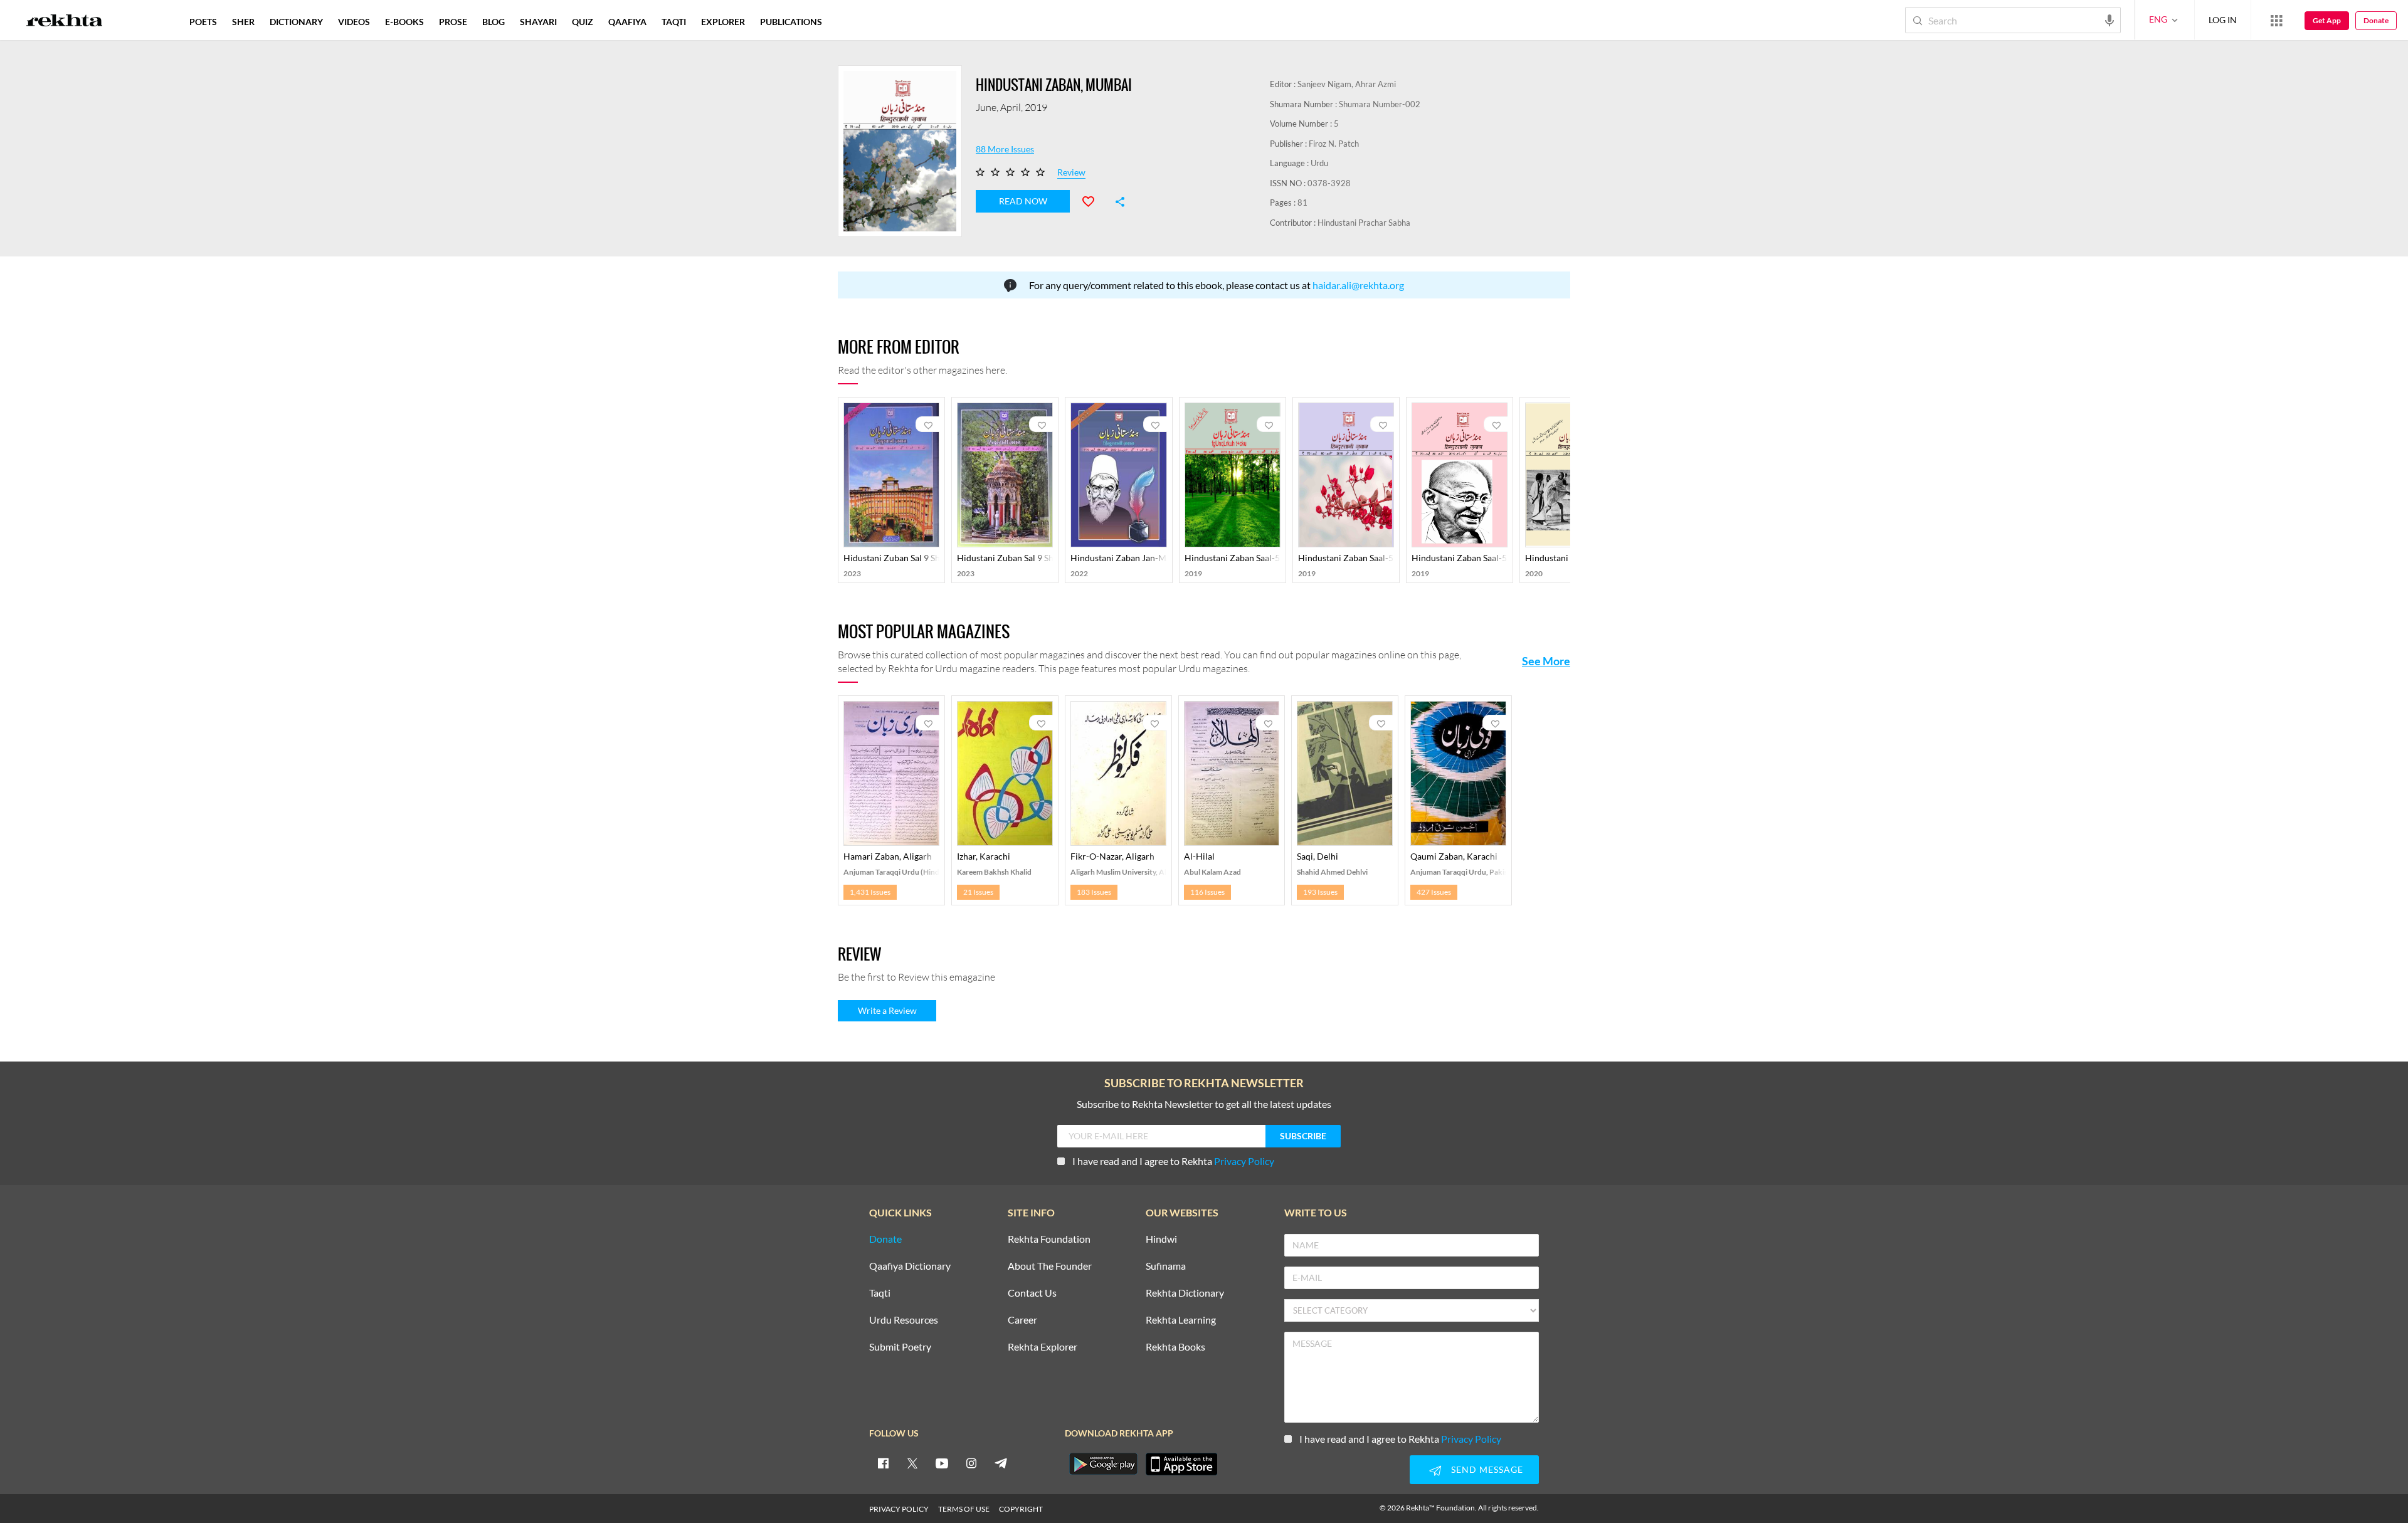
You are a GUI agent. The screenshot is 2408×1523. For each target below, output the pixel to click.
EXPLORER (723, 22)
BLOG (494, 22)
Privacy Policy (1244, 1161)
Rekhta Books (1175, 1347)
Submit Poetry (900, 1347)
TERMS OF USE (964, 1509)
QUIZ (583, 22)
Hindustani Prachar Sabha (1364, 223)
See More (1546, 661)
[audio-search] (2110, 19)
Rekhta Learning (1181, 1320)
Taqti (880, 1293)
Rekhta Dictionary (1185, 1293)
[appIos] (1181, 1464)
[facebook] (883, 1463)
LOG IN (2223, 20)
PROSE (453, 22)
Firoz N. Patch (1334, 144)
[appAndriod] (1103, 1464)
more (850, 22)
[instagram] (971, 1463)
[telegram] (1001, 1463)
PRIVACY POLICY (899, 1509)
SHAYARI (538, 22)
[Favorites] (1094, 200)
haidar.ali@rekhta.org (1358, 285)
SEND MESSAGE (1487, 1469)
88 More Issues (1005, 149)
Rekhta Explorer (1043, 1347)
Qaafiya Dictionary (910, 1266)
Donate (2376, 20)
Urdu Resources (904, 1320)
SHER (243, 22)
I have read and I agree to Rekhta (1173, 1161)
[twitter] (912, 1463)
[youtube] (942, 1463)
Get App (2327, 20)
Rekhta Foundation (1049, 1239)
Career (1022, 1320)
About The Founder (1050, 1266)
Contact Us (1032, 1293)
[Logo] (65, 22)
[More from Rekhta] (2276, 20)
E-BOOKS (404, 22)
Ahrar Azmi (1376, 84)
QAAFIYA (627, 22)
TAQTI (674, 22)
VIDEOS (354, 22)
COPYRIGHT (1021, 1509)
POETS (203, 22)
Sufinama (1166, 1266)
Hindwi (1161, 1239)
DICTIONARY (296, 22)
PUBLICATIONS (791, 22)
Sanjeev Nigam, (1325, 84)
